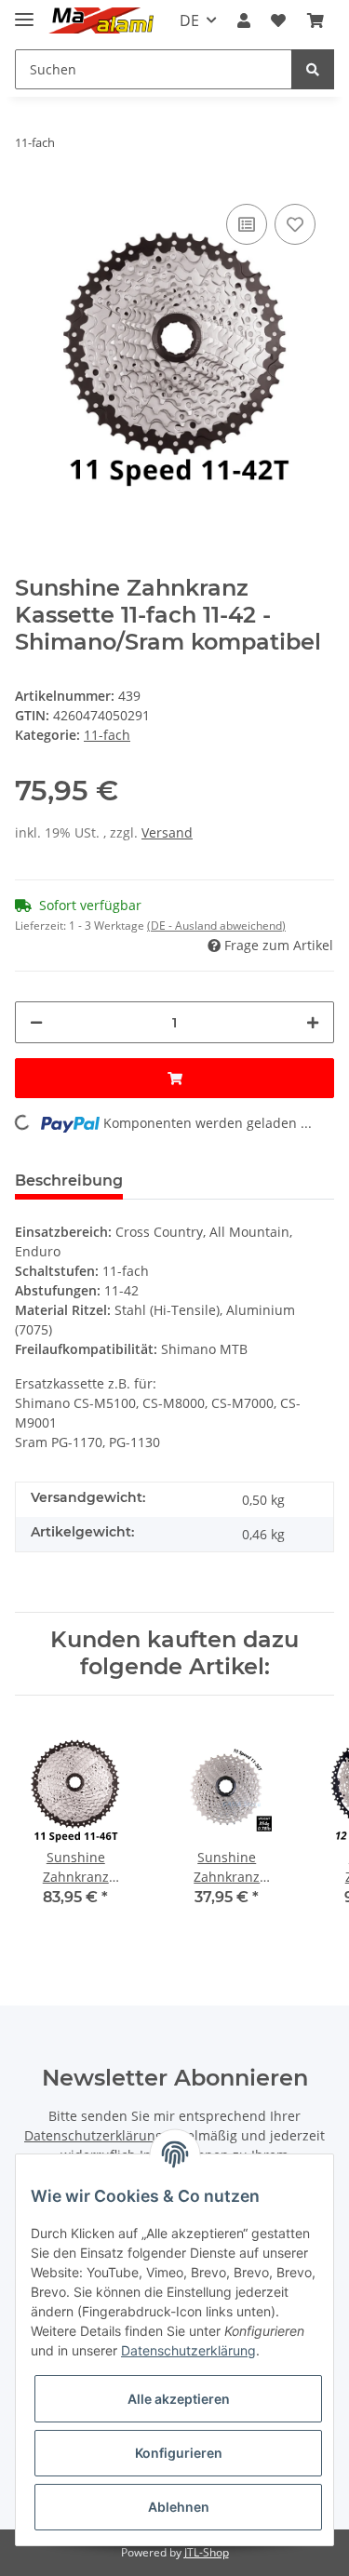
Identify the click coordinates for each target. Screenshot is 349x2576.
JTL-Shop (207, 2552)
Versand (167, 832)
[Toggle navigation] (24, 12)
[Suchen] (313, 69)
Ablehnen (179, 2507)
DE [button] (189, 20)
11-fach (107, 735)
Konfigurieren (179, 2453)
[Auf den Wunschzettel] (295, 224)
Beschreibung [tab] (69, 1181)
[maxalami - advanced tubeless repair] (101, 21)
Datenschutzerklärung (94, 2135)
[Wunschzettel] (278, 20)
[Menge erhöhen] (313, 1022)
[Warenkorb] (315, 20)
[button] (244, 20)
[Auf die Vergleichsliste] (247, 224)
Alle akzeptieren (179, 2399)
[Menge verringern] (36, 1022)
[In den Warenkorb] (174, 1078)
